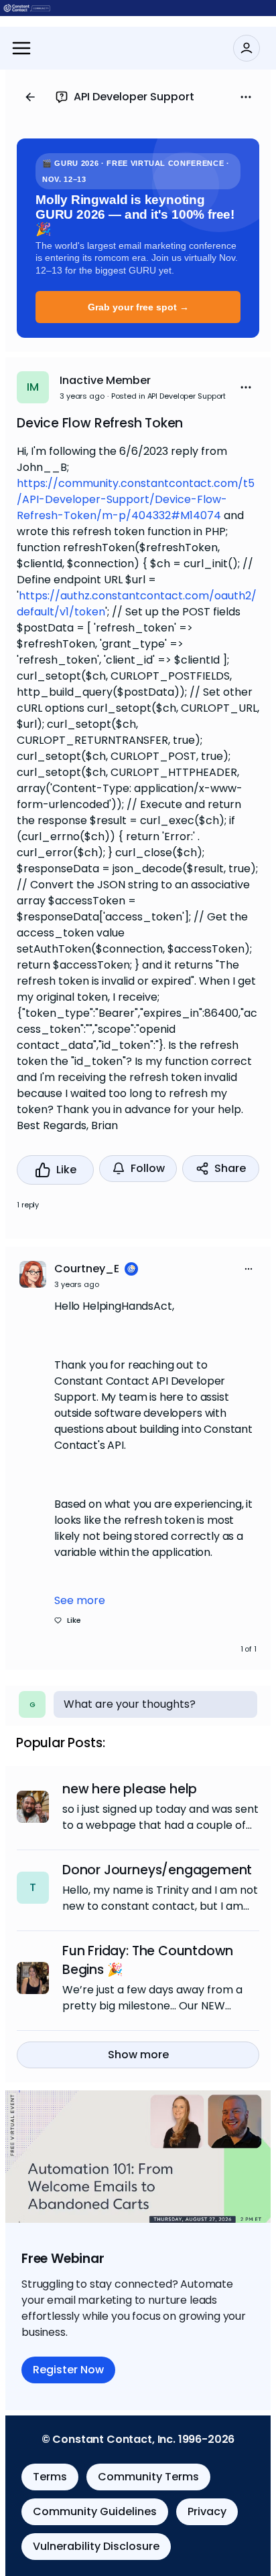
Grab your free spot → (138, 307)
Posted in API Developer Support (169, 396)
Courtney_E (87, 1269)
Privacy (207, 2511)
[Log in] (247, 48)
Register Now (68, 2370)
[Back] (30, 97)
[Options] (246, 97)
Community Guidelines (95, 2511)
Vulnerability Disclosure (96, 2546)
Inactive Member (105, 380)
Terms (50, 2477)
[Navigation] (21, 48)
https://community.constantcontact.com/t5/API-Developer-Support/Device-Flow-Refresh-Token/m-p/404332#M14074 (136, 499)
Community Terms (148, 2477)
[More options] (249, 1269)
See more (80, 1600)
